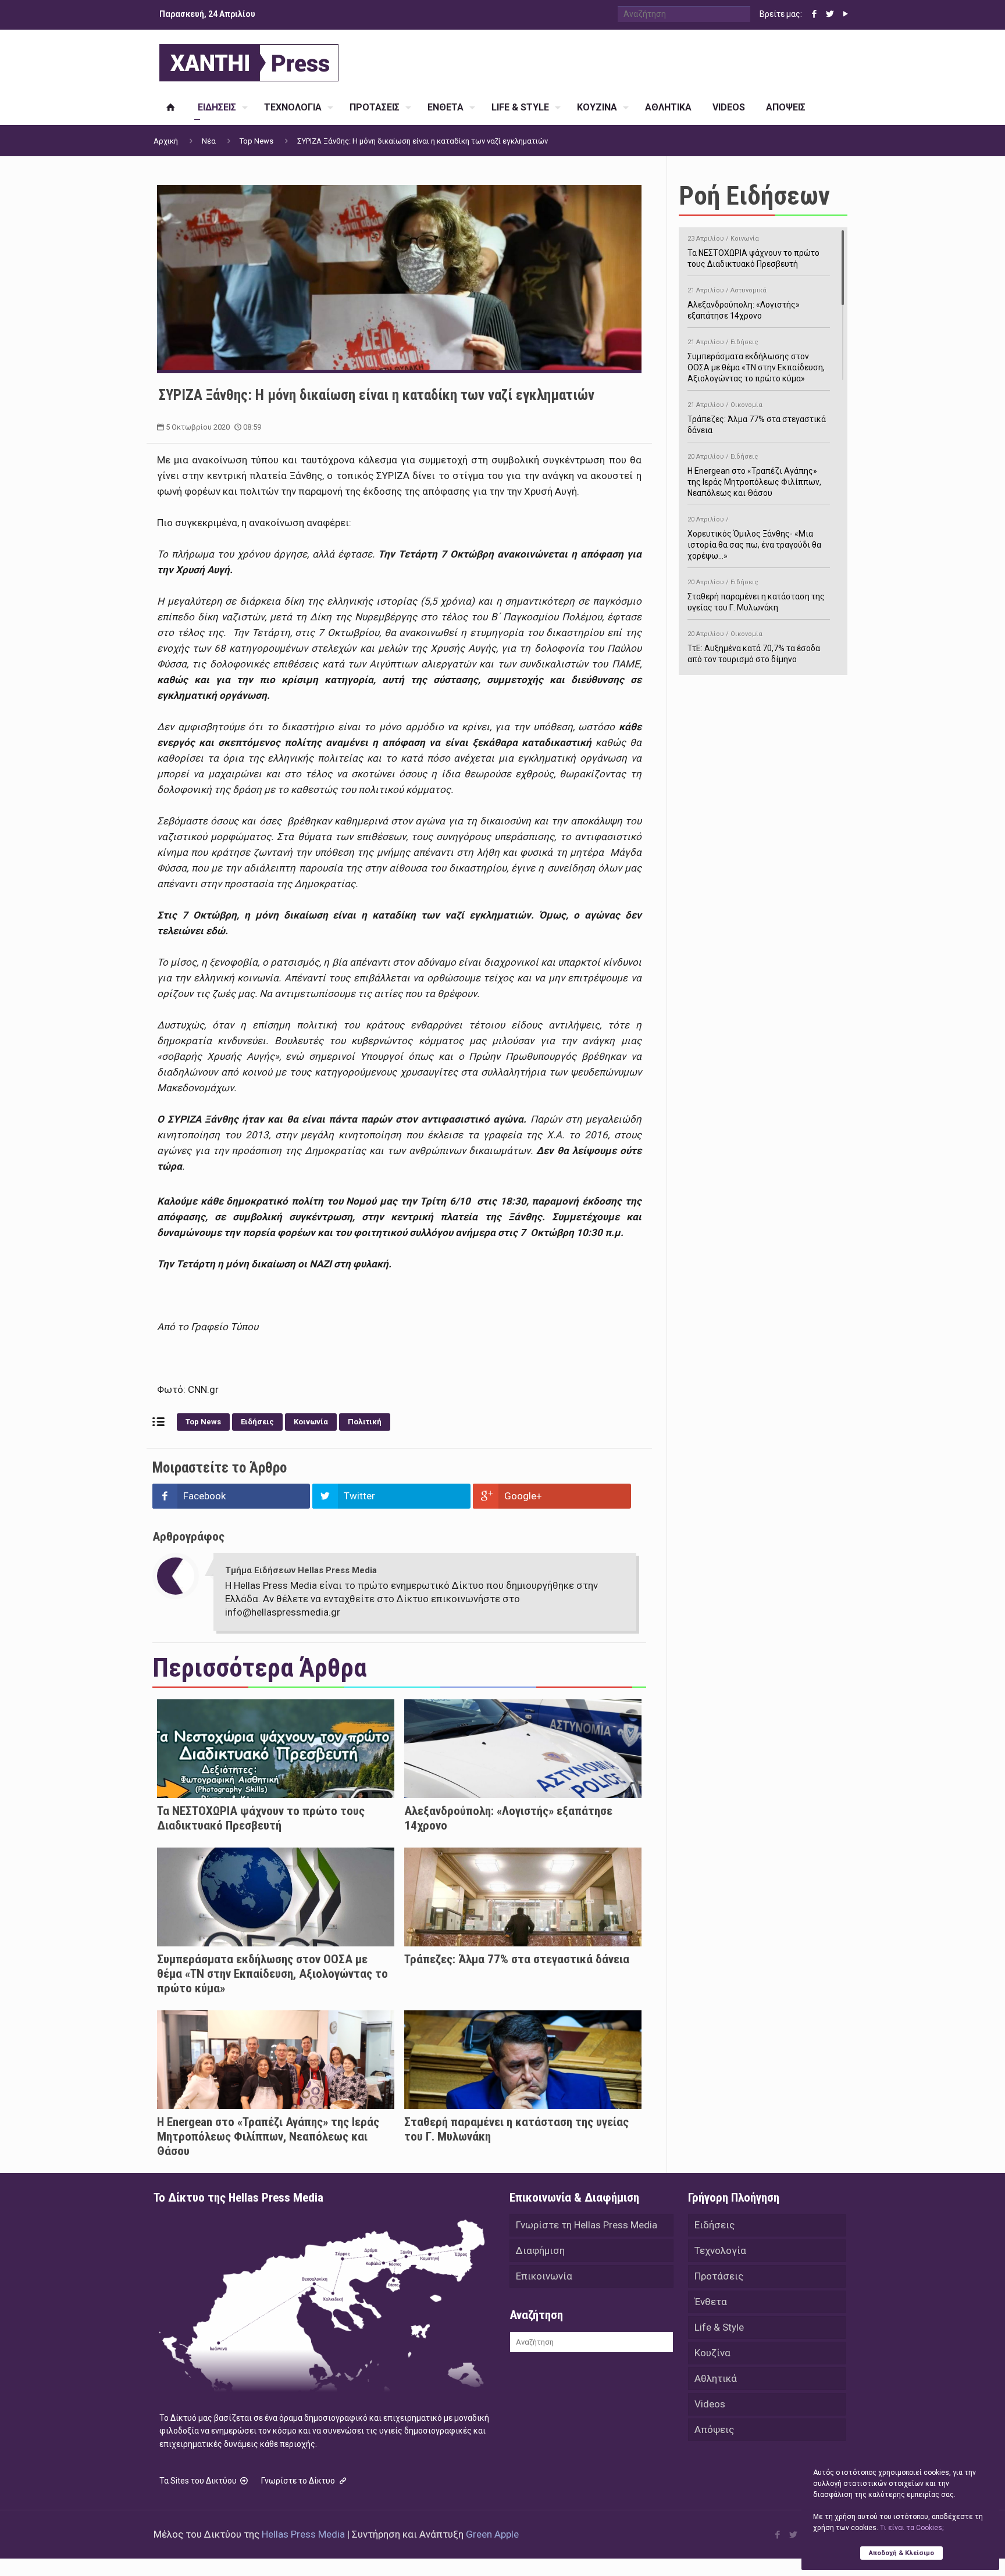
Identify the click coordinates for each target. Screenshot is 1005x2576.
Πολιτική (365, 1422)
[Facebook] (814, 14)
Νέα (209, 141)
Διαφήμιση (540, 2250)
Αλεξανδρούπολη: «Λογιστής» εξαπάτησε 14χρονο (744, 303)
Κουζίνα (712, 2353)
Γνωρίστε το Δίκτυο (299, 2481)
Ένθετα (711, 2302)
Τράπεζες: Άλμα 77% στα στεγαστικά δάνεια (517, 1959)
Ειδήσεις (257, 1422)
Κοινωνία (311, 1422)
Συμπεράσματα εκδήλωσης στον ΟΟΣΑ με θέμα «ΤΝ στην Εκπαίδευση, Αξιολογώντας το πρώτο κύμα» (272, 1974)
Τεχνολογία (720, 2250)
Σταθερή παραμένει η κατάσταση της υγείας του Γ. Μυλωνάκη (756, 595)
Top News (256, 141)
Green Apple (492, 2534)
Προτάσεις (719, 2276)
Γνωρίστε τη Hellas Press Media (587, 2225)
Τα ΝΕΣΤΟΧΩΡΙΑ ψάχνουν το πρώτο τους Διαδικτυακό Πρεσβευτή (261, 1818)
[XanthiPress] (249, 60)
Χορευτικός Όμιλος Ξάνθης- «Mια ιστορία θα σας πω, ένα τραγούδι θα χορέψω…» (754, 538)
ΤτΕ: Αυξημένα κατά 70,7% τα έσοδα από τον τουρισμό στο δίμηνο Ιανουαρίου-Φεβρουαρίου (754, 653)
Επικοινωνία (544, 2276)
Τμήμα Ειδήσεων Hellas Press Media (301, 1570)
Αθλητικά (716, 2378)
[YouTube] (845, 14)
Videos (710, 2404)
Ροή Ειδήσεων (754, 196)
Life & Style (719, 2327)
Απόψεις (714, 2429)
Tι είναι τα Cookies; (912, 2528)
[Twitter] (830, 14)
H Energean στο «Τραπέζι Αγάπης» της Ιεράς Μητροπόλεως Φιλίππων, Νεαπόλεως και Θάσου (268, 2136)
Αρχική (166, 141)
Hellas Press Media (303, 2534)
